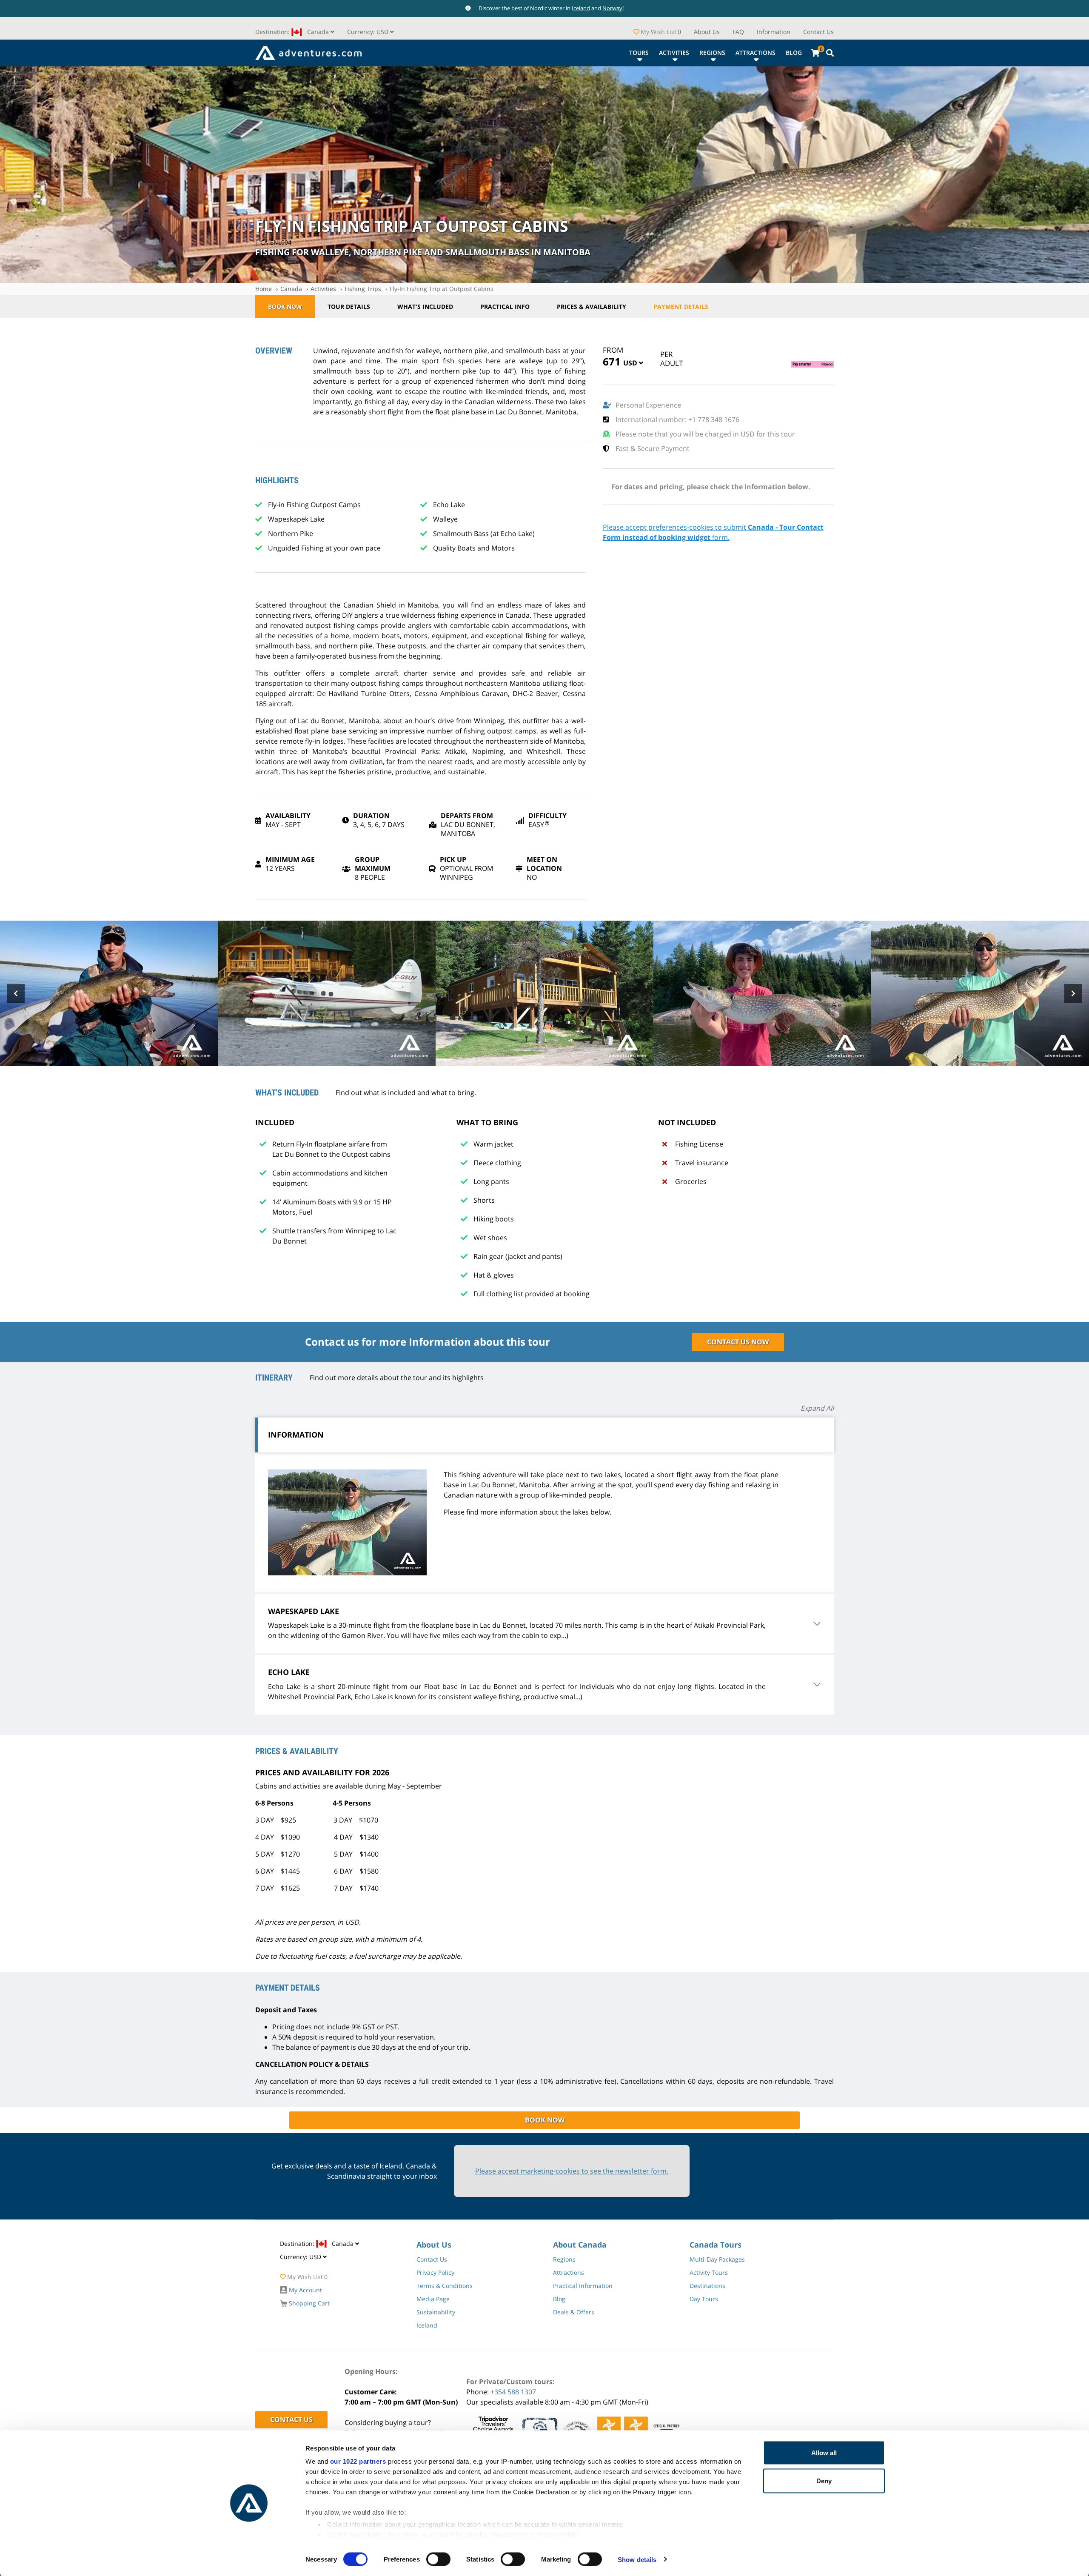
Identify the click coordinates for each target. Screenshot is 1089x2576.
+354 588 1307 (513, 2392)
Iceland (581, 8)
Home (264, 289)
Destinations (707, 2286)
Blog (794, 53)
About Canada (580, 2245)
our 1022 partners (358, 2461)
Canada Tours (716, 2245)
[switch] (438, 2559)
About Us (707, 32)
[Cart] (815, 53)
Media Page (433, 2299)
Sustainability (436, 2312)
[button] (371, 32)
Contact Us (818, 32)
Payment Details (681, 307)
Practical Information (583, 2286)
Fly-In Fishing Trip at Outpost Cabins (442, 289)
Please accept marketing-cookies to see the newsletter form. (572, 2171)
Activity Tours (709, 2272)
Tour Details (349, 307)
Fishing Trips (363, 289)
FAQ (738, 32)
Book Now (285, 307)
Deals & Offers (574, 2312)
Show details (637, 2559)
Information (774, 32)
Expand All (817, 1408)
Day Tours (704, 2299)
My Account (305, 2290)
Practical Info (505, 307)
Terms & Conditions (445, 2286)
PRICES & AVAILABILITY (592, 307)
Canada (291, 289)
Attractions (755, 53)
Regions (712, 53)
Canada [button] (293, 32)
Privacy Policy (435, 2272)
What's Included (425, 307)
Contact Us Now (738, 1342)
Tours (639, 53)
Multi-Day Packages (717, 2259)
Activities (674, 53)
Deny (824, 2480)
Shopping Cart (308, 2303)
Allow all (824, 2453)
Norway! (613, 8)
